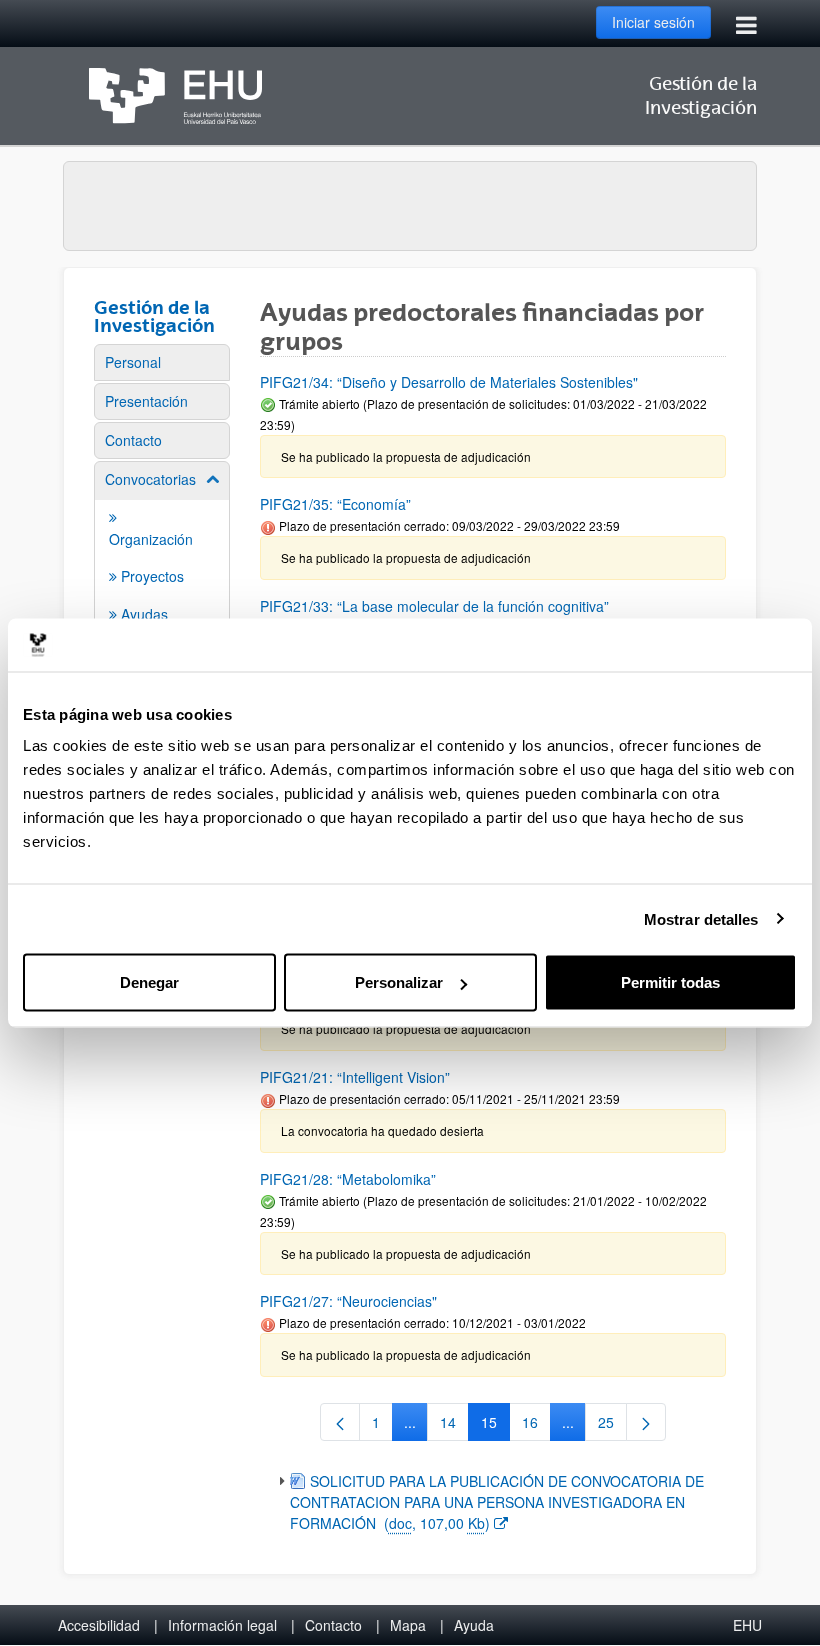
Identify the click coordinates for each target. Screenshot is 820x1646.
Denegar (149, 982)
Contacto (333, 1625)
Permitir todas (670, 982)
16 (536, 1426)
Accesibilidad (99, 1625)
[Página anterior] (340, 1422)
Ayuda (474, 1625)
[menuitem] (162, 362)
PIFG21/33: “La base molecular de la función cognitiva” (434, 606)
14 (454, 1426)
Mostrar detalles (701, 918)
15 (495, 1426)
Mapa (408, 1625)
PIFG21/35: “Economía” (335, 504)
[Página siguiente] (646, 1422)
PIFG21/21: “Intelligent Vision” (355, 1077)
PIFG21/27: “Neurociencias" (348, 1301)
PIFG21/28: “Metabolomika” (348, 1179)
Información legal (222, 1625)
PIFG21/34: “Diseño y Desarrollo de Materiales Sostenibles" (449, 382)
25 (612, 1426)
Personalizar (399, 982)
